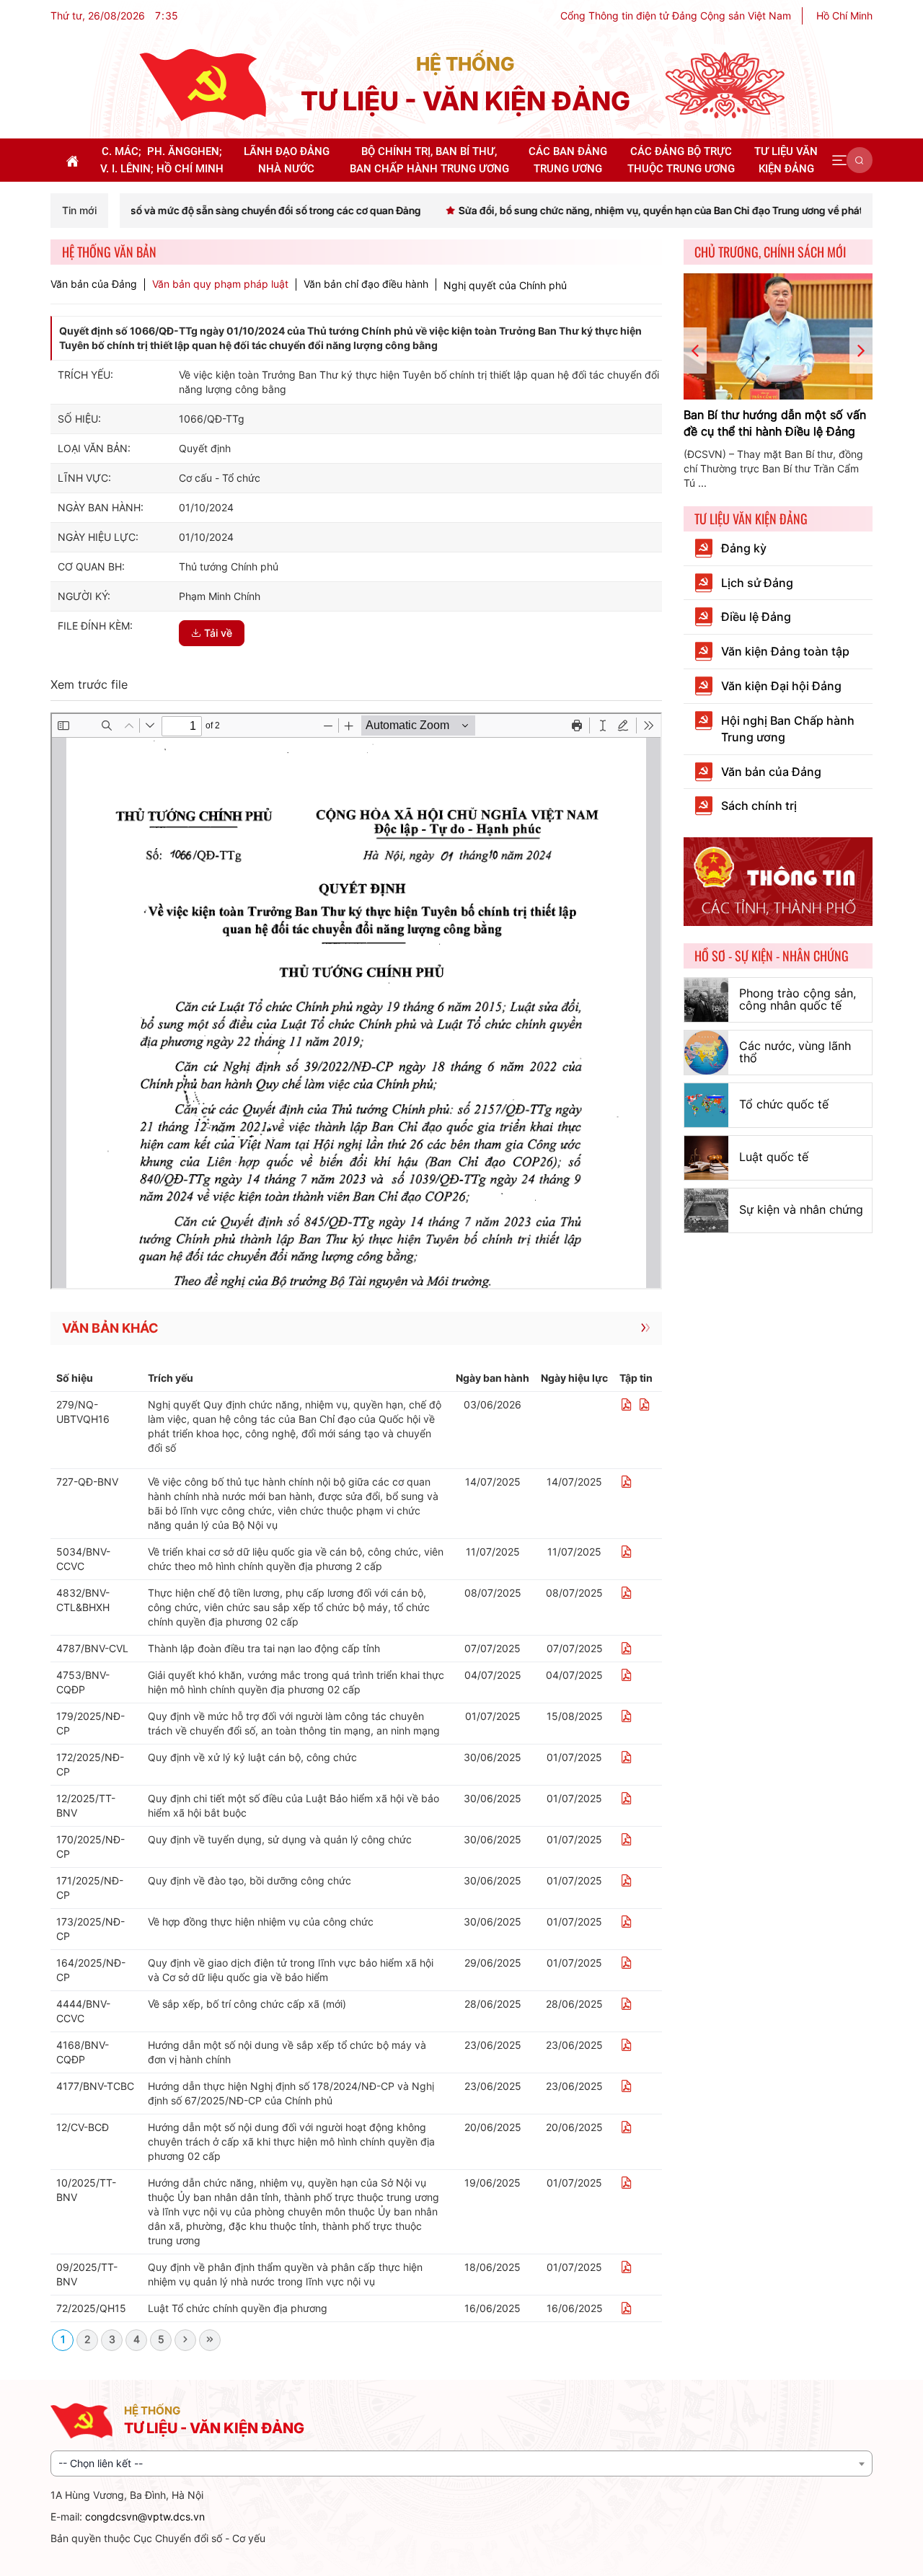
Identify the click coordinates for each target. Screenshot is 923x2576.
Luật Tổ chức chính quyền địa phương (238, 2308)
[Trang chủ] (203, 84)
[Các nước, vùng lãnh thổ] (706, 1053)
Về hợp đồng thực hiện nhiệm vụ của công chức (261, 1922)
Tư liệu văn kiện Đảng (751, 519)
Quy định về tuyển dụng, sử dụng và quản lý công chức (280, 1839)
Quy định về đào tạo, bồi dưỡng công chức (249, 1880)
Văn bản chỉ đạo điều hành (366, 284)
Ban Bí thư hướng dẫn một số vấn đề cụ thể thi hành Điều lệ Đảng (775, 423)
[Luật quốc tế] (706, 1158)
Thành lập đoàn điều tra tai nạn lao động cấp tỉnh (264, 1648)
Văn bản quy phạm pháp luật (220, 284)
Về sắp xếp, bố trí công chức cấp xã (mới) (247, 2004)
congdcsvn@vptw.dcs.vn (145, 2517)
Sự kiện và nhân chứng (801, 1209)
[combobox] (461, 2463)
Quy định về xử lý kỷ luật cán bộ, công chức (252, 1757)
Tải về (218, 633)
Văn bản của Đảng (94, 284)
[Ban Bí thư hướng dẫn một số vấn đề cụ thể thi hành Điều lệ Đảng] (778, 336)
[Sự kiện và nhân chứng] (706, 1210)
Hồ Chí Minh (844, 16)
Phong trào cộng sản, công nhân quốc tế (798, 1000)
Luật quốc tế (774, 1157)
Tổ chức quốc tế (784, 1104)
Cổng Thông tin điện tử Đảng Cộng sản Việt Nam (676, 16)
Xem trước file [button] (89, 684)
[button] (839, 160)
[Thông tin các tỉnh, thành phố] (778, 880)
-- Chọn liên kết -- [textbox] (101, 2463)
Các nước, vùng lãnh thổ (795, 1052)
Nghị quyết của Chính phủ (505, 285)
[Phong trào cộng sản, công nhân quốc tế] (706, 1000)
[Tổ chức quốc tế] (706, 1105)
